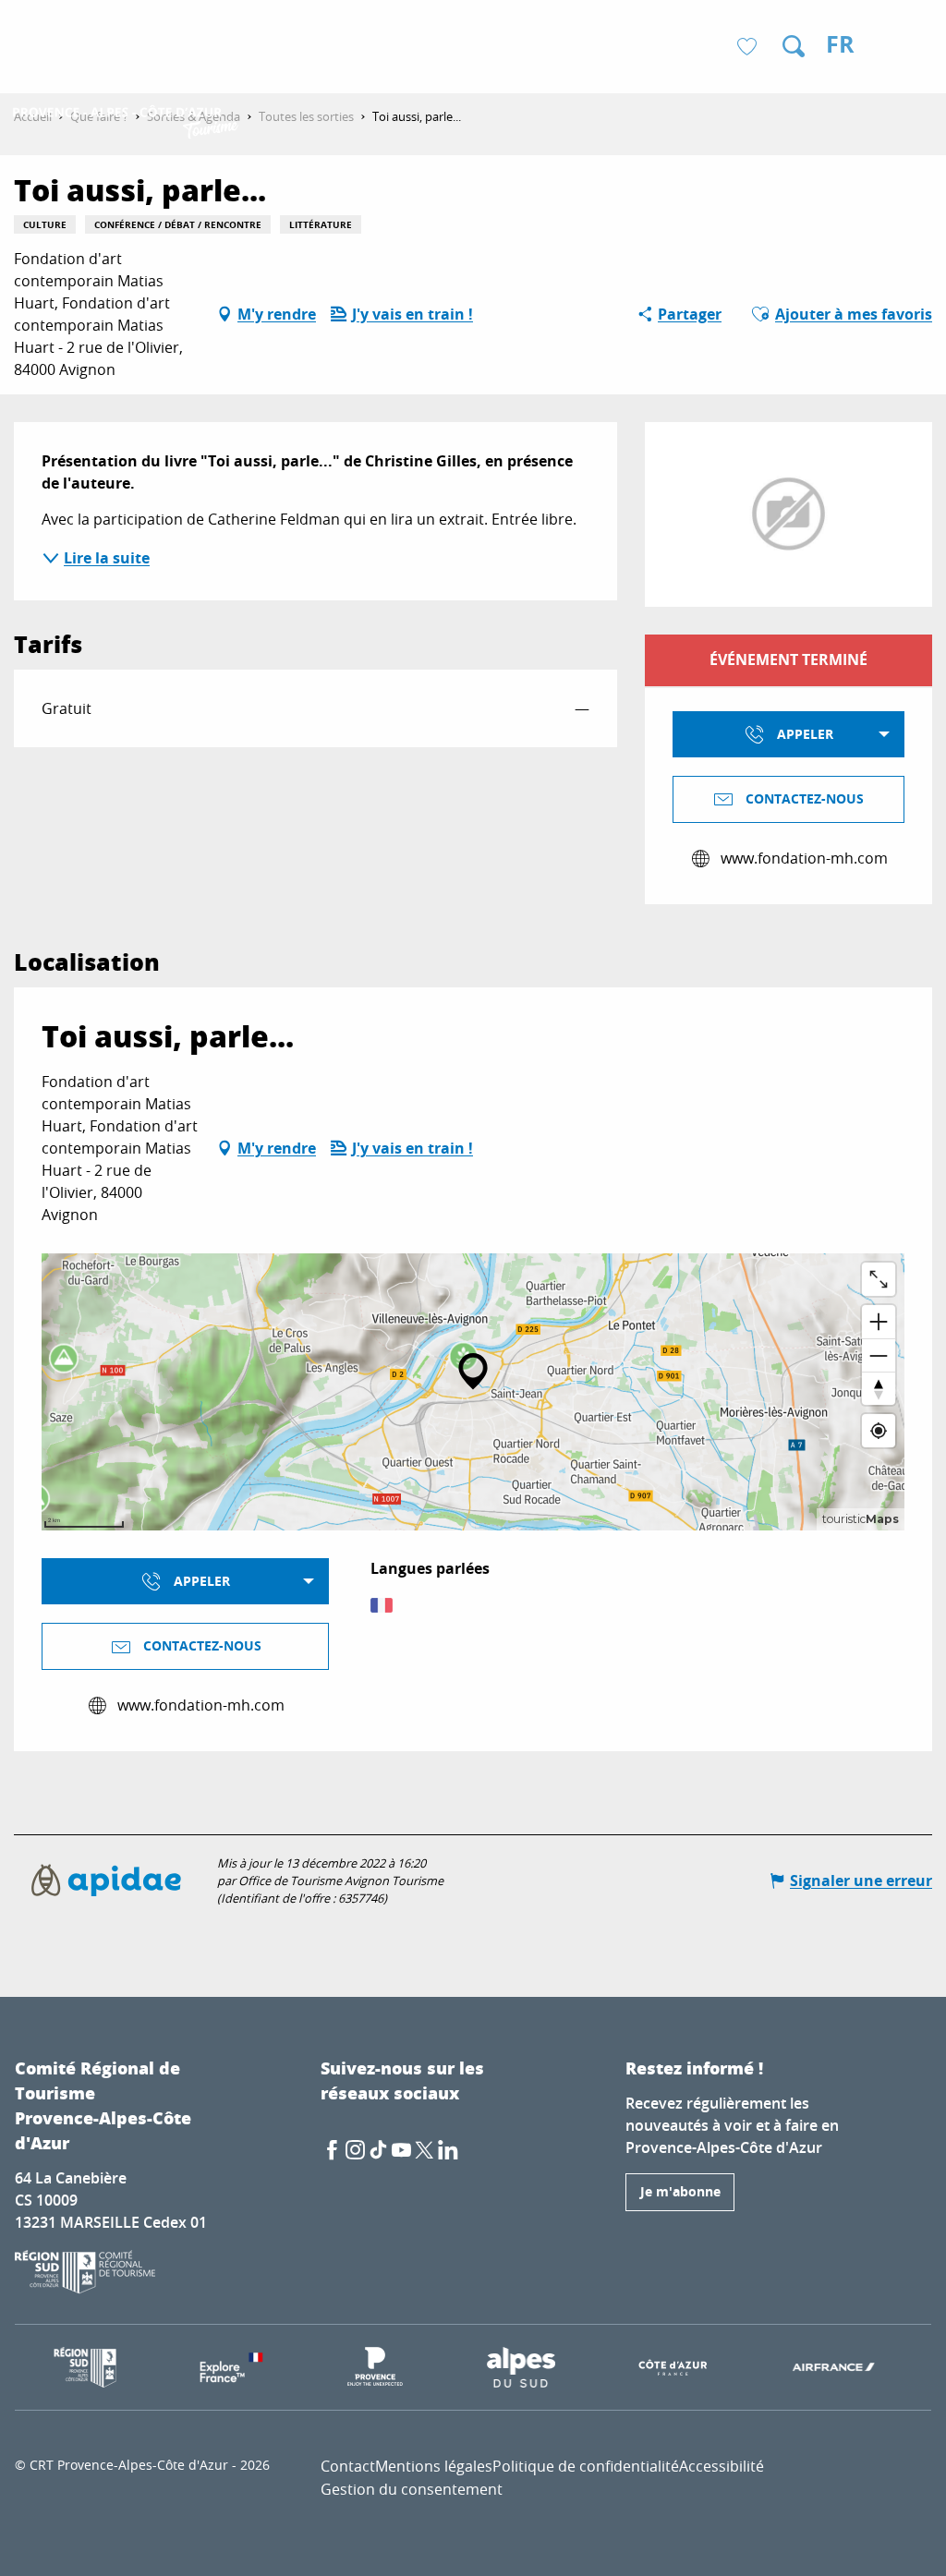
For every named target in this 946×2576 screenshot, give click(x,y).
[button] (794, 46)
